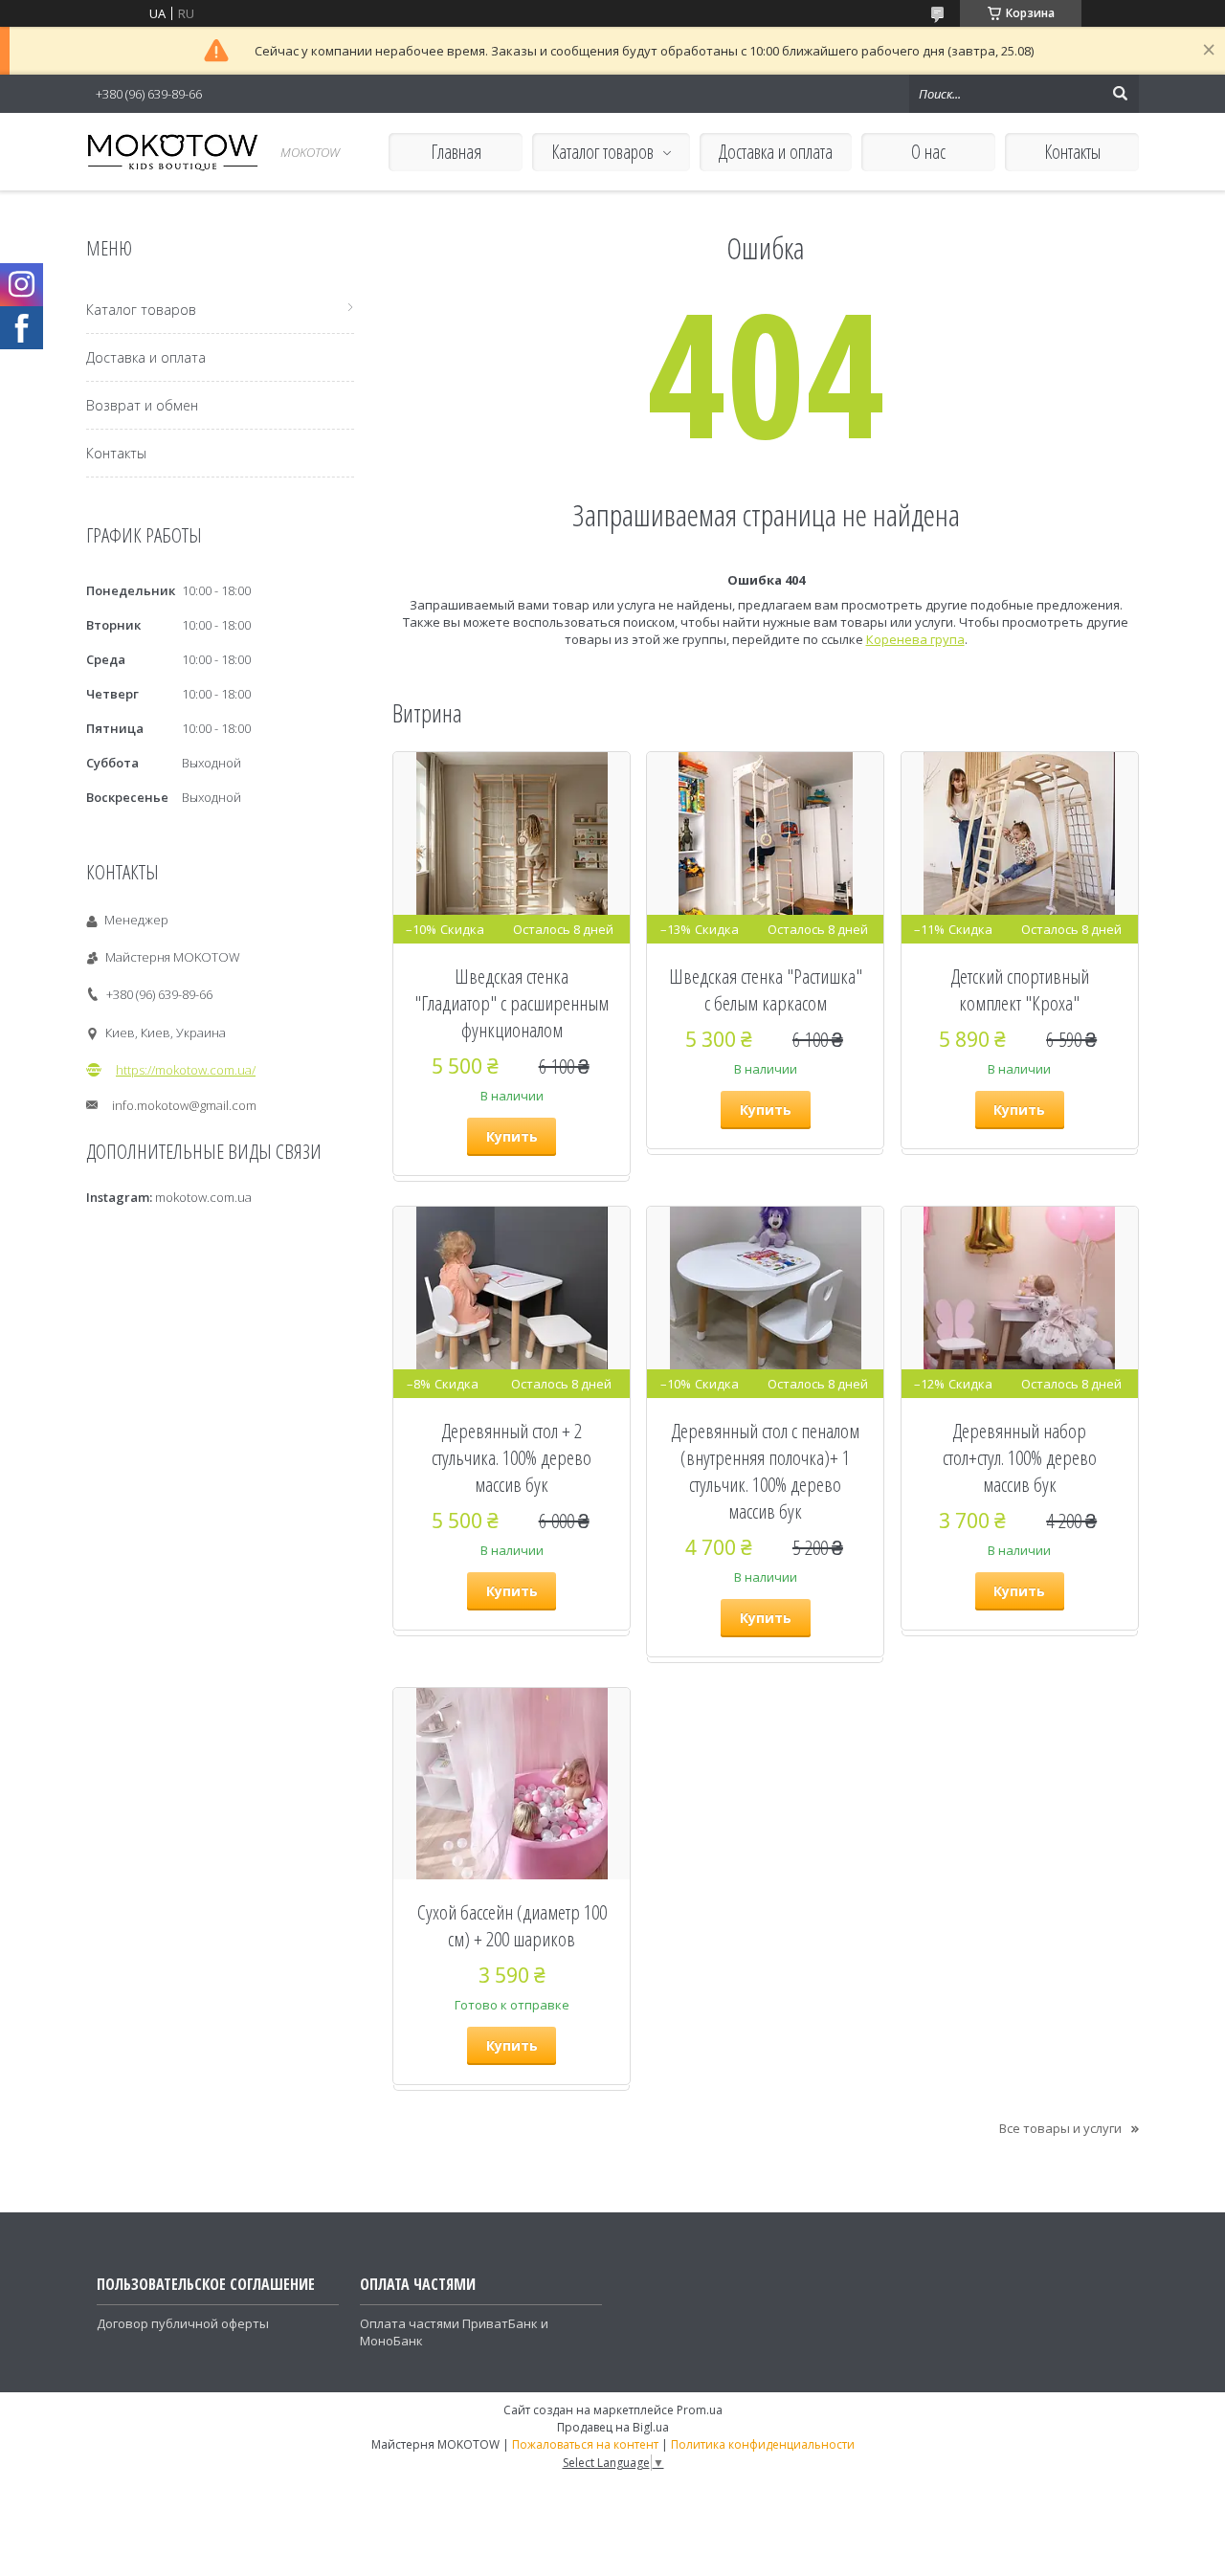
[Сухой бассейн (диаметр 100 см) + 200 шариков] (512, 1784)
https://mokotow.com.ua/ (186, 1070)
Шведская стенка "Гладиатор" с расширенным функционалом (512, 1003)
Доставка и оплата (776, 152)
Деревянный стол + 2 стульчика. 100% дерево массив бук (512, 1457)
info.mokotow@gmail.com (184, 1105)
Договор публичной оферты (183, 2323)
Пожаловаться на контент (585, 2444)
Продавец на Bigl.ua (613, 2427)
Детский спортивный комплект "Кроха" (1020, 989)
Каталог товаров (602, 152)
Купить (512, 1136)
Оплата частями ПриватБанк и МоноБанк (454, 2332)
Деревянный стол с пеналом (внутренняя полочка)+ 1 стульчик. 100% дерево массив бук (765, 1471)
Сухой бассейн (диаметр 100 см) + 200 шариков (512, 1925)
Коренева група (915, 639)
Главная (456, 152)
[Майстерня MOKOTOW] (172, 152)
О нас (928, 152)
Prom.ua (700, 2410)
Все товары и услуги (1060, 2128)
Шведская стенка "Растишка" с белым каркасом (766, 989)
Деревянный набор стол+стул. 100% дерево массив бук (1020, 1457)
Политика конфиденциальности (763, 2444)
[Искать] (1120, 94)
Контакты (1072, 152)
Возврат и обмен (142, 405)
